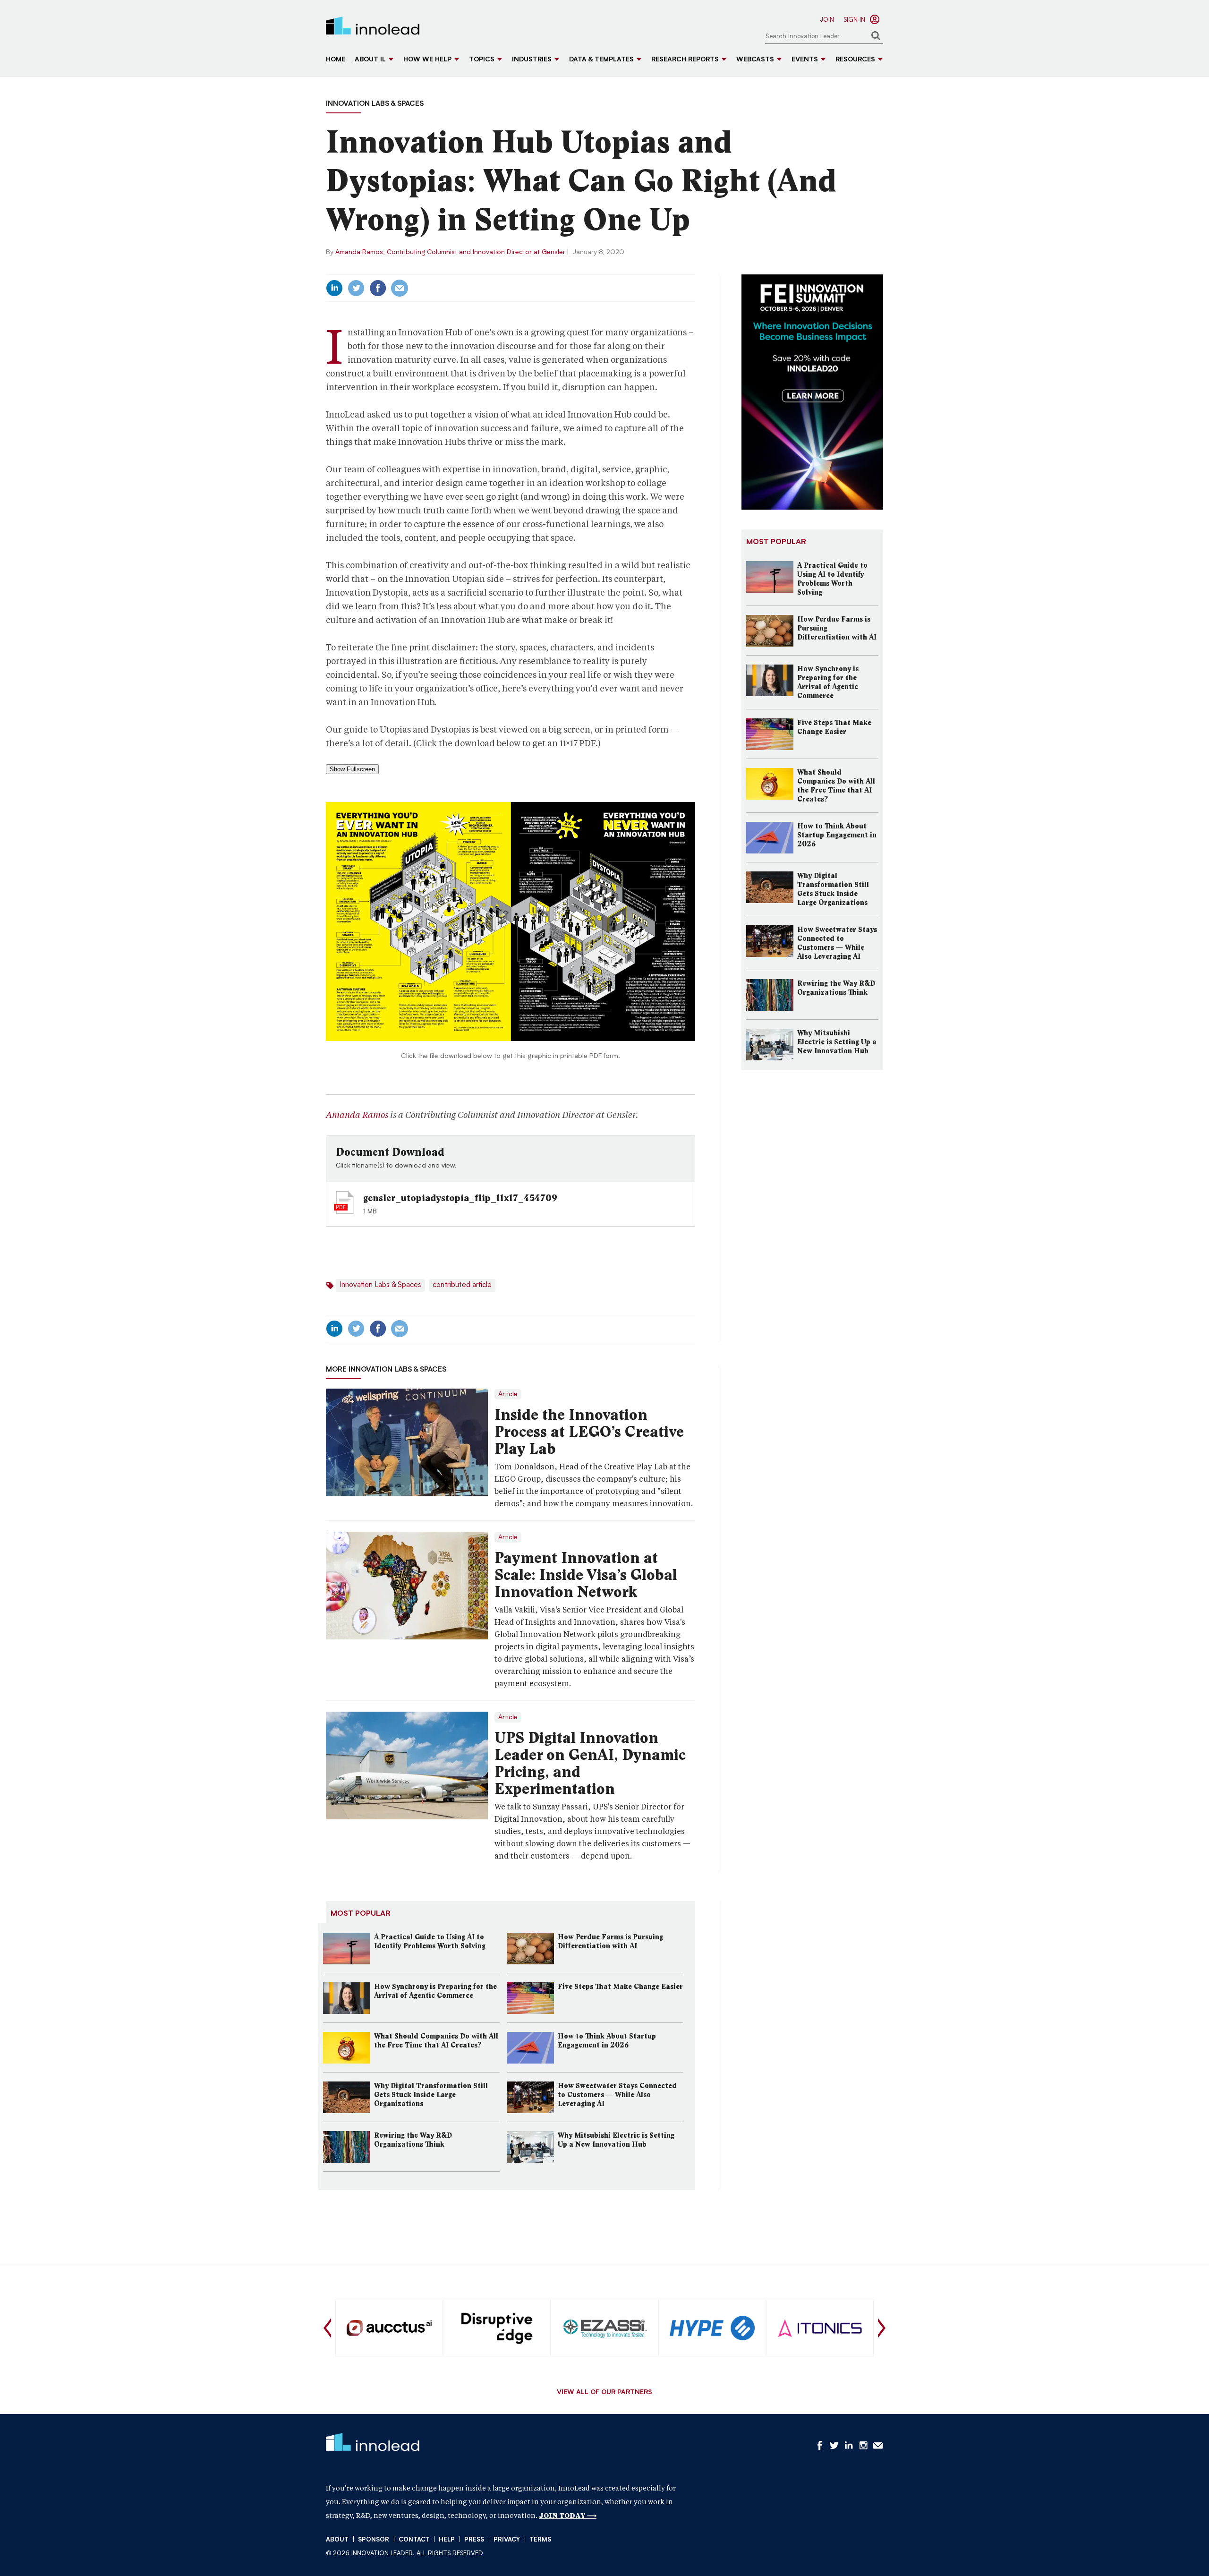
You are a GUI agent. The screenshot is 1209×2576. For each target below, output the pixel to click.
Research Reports (685, 60)
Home (336, 60)
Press (474, 2540)
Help (447, 2540)
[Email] (400, 288)
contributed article (462, 1285)
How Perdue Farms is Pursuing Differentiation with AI (610, 1941)
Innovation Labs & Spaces (375, 104)
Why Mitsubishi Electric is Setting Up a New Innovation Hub (616, 2140)
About (337, 2540)
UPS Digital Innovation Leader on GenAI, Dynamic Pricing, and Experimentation (590, 1763)
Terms (540, 2540)
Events (805, 60)
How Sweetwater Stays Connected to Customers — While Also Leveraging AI (617, 2095)
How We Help (427, 60)
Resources (855, 60)
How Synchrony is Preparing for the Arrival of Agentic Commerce (435, 1991)
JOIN (827, 20)
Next (882, 2328)
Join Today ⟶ (568, 2516)
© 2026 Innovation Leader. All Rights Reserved (404, 2554)
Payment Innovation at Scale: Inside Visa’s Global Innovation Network (586, 1575)
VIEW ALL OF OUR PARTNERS (604, 2393)
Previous (327, 2328)
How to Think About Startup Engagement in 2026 (607, 2041)
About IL (370, 60)
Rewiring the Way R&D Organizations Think (413, 2140)
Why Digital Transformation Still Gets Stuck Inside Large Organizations (431, 2095)
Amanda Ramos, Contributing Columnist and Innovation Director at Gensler (450, 252)
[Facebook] (378, 288)
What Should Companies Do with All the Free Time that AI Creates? (436, 2041)
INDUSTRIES (532, 60)
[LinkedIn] (334, 288)
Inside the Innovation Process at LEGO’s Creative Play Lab (589, 1432)
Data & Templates (601, 60)
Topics (482, 60)
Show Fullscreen (352, 769)
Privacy (507, 2540)
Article (508, 1394)
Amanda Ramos (357, 1115)
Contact (414, 2540)
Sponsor (374, 2540)
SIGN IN (854, 20)
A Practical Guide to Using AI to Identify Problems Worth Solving (430, 1941)
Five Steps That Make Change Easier (620, 1987)
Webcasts (755, 60)
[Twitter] (356, 288)
